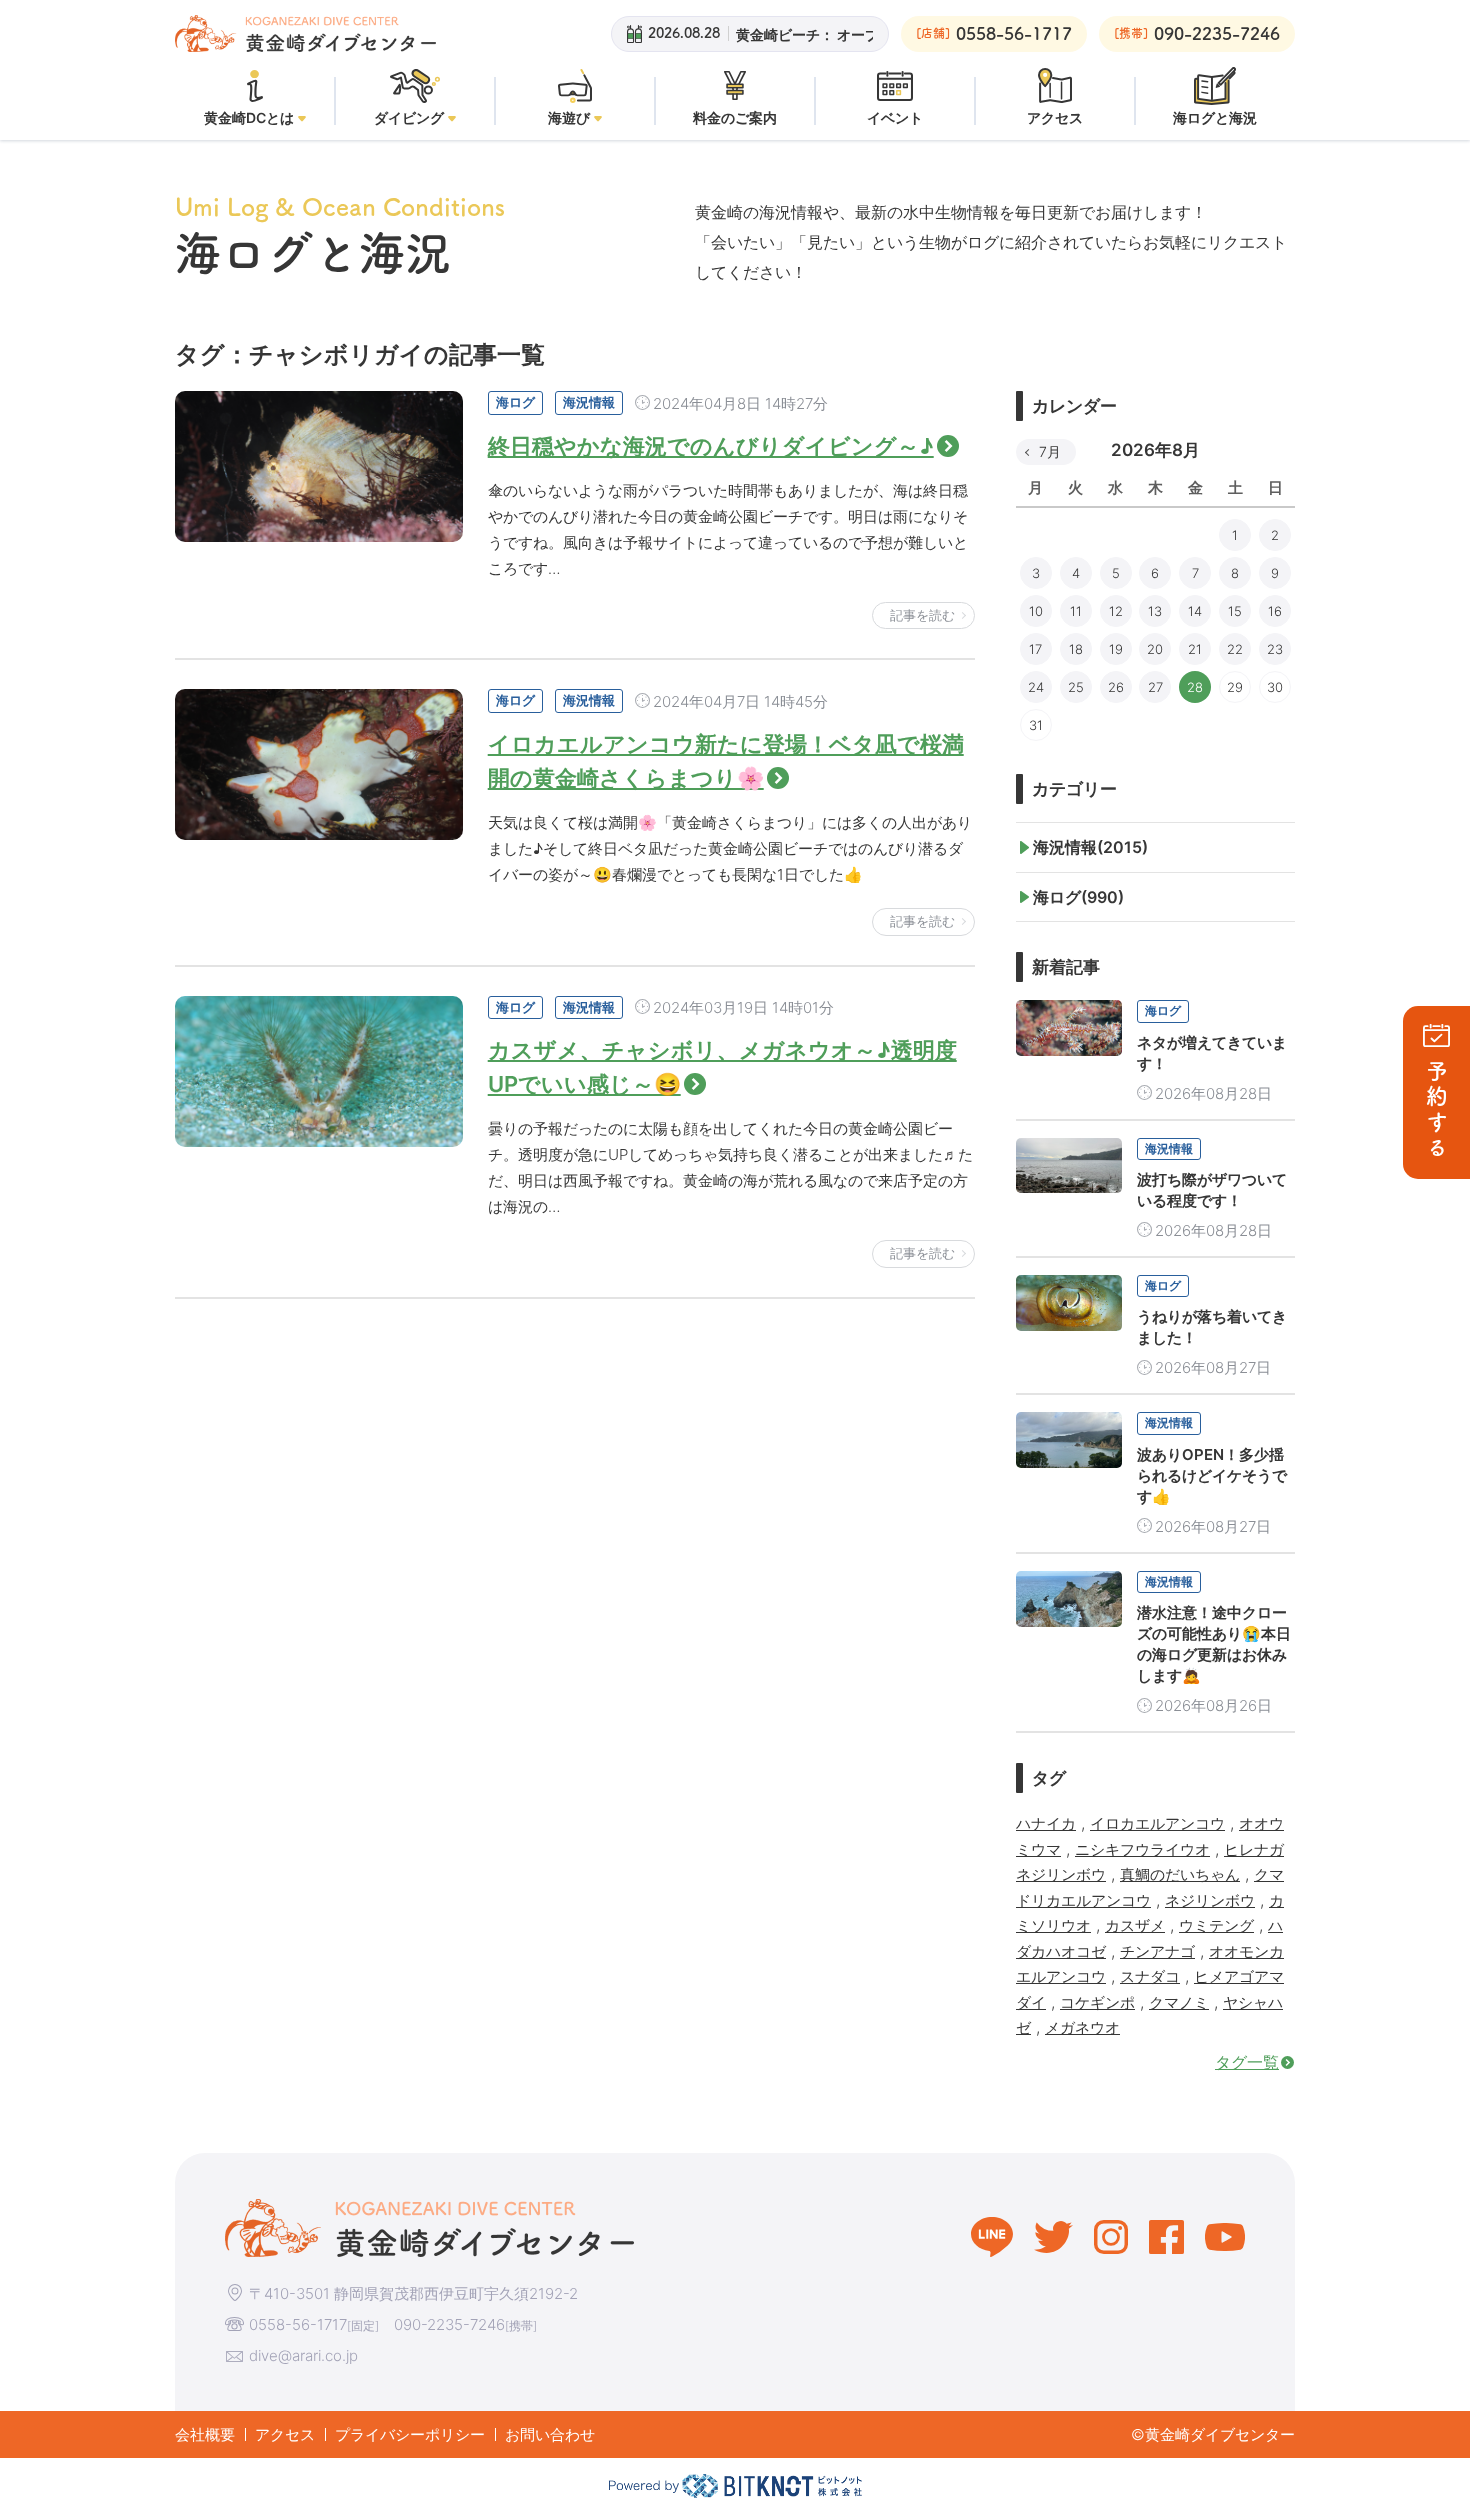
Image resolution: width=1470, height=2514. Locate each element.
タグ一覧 (1247, 2062)
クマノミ (1179, 2002)
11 (1076, 611)
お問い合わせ (550, 2434)
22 (1235, 649)
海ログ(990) (1078, 897)
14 (1195, 611)
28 (1195, 687)
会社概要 (205, 2434)
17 (1035, 649)
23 (1275, 649)
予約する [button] (1437, 1110)
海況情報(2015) (1090, 847)
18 (1076, 649)
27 (1155, 687)
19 (1116, 649)
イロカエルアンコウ (1157, 1823)
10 (1036, 611)
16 (1275, 611)
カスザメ (1135, 1925)
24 (1036, 687)
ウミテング (1216, 1925)
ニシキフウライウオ (1142, 1849)
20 (1155, 649)
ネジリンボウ (1210, 1900)
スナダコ (1150, 1976)
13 (1155, 611)
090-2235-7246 (449, 2324)
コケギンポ (1097, 2002)
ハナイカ (1046, 1823)
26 (1116, 687)
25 (1076, 687)
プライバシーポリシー (410, 2434)
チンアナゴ (1157, 1951)
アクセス (285, 2434)
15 (1235, 611)
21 (1195, 649)
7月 (1050, 451)
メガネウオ (1082, 2027)
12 (1116, 611)
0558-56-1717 (298, 2324)
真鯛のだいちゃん (1180, 1874)
